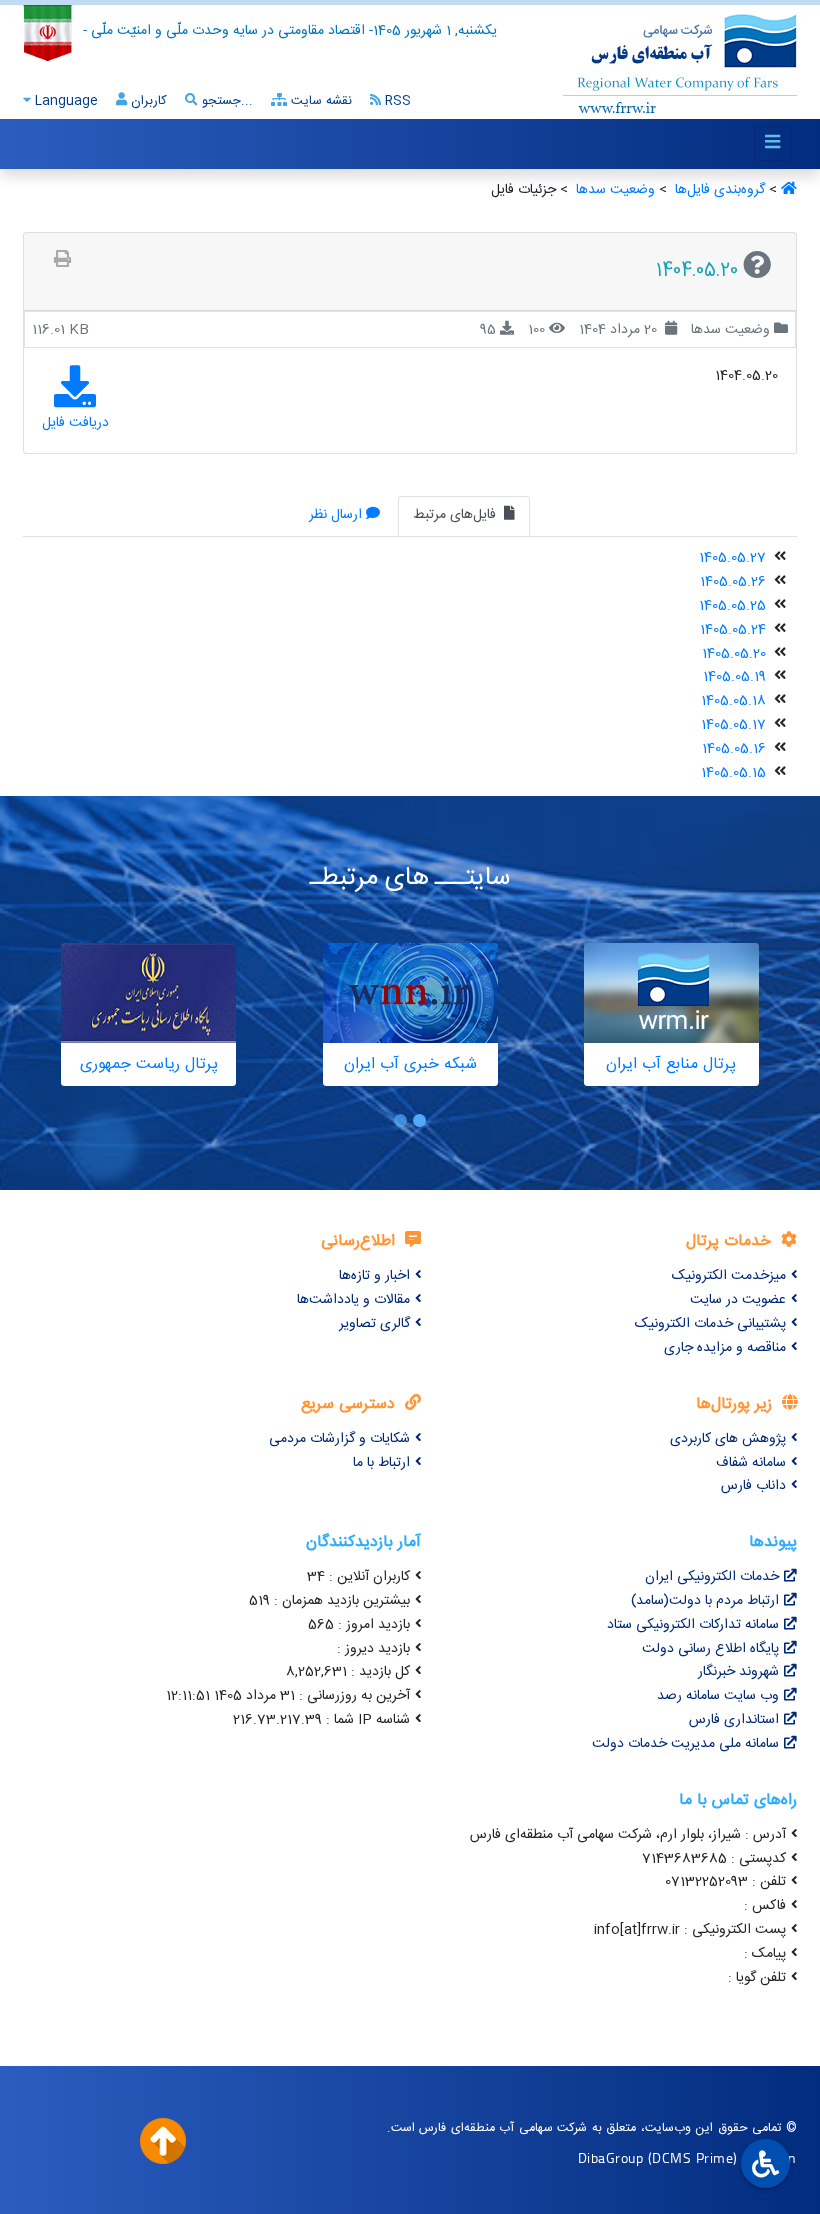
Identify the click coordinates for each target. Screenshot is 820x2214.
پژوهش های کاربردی (728, 1439)
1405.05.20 (734, 654)
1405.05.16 (734, 749)
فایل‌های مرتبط (456, 515)
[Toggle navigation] (773, 143)
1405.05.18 (733, 701)
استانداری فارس (734, 1720)
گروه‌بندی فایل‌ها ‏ (718, 190)
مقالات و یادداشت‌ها (353, 1300)
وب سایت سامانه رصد (718, 1696)
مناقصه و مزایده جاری (725, 1348)
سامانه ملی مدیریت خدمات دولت (685, 1744)
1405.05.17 (733, 725)
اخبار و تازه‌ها (374, 1276)
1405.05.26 (733, 582)
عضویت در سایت (738, 1300)
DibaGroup (611, 2157)
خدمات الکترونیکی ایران (712, 1577)
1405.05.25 (732, 606)
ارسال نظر (335, 515)
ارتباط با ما (381, 1463)
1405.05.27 (732, 558)
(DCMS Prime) (693, 2157)
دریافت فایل (75, 423)
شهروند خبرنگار (738, 1672)
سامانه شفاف (751, 1463)
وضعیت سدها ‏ (613, 190)
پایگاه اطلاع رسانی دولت (710, 1649)
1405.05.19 (734, 677)
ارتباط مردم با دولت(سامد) (705, 1601)
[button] (419, 1120)
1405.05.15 (733, 773)
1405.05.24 (733, 630)
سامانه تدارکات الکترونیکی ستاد (693, 1625)
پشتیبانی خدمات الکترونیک (710, 1324)
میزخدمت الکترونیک (729, 1276)
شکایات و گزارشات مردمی (339, 1439)
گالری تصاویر (374, 1324)
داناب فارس (753, 1486)
